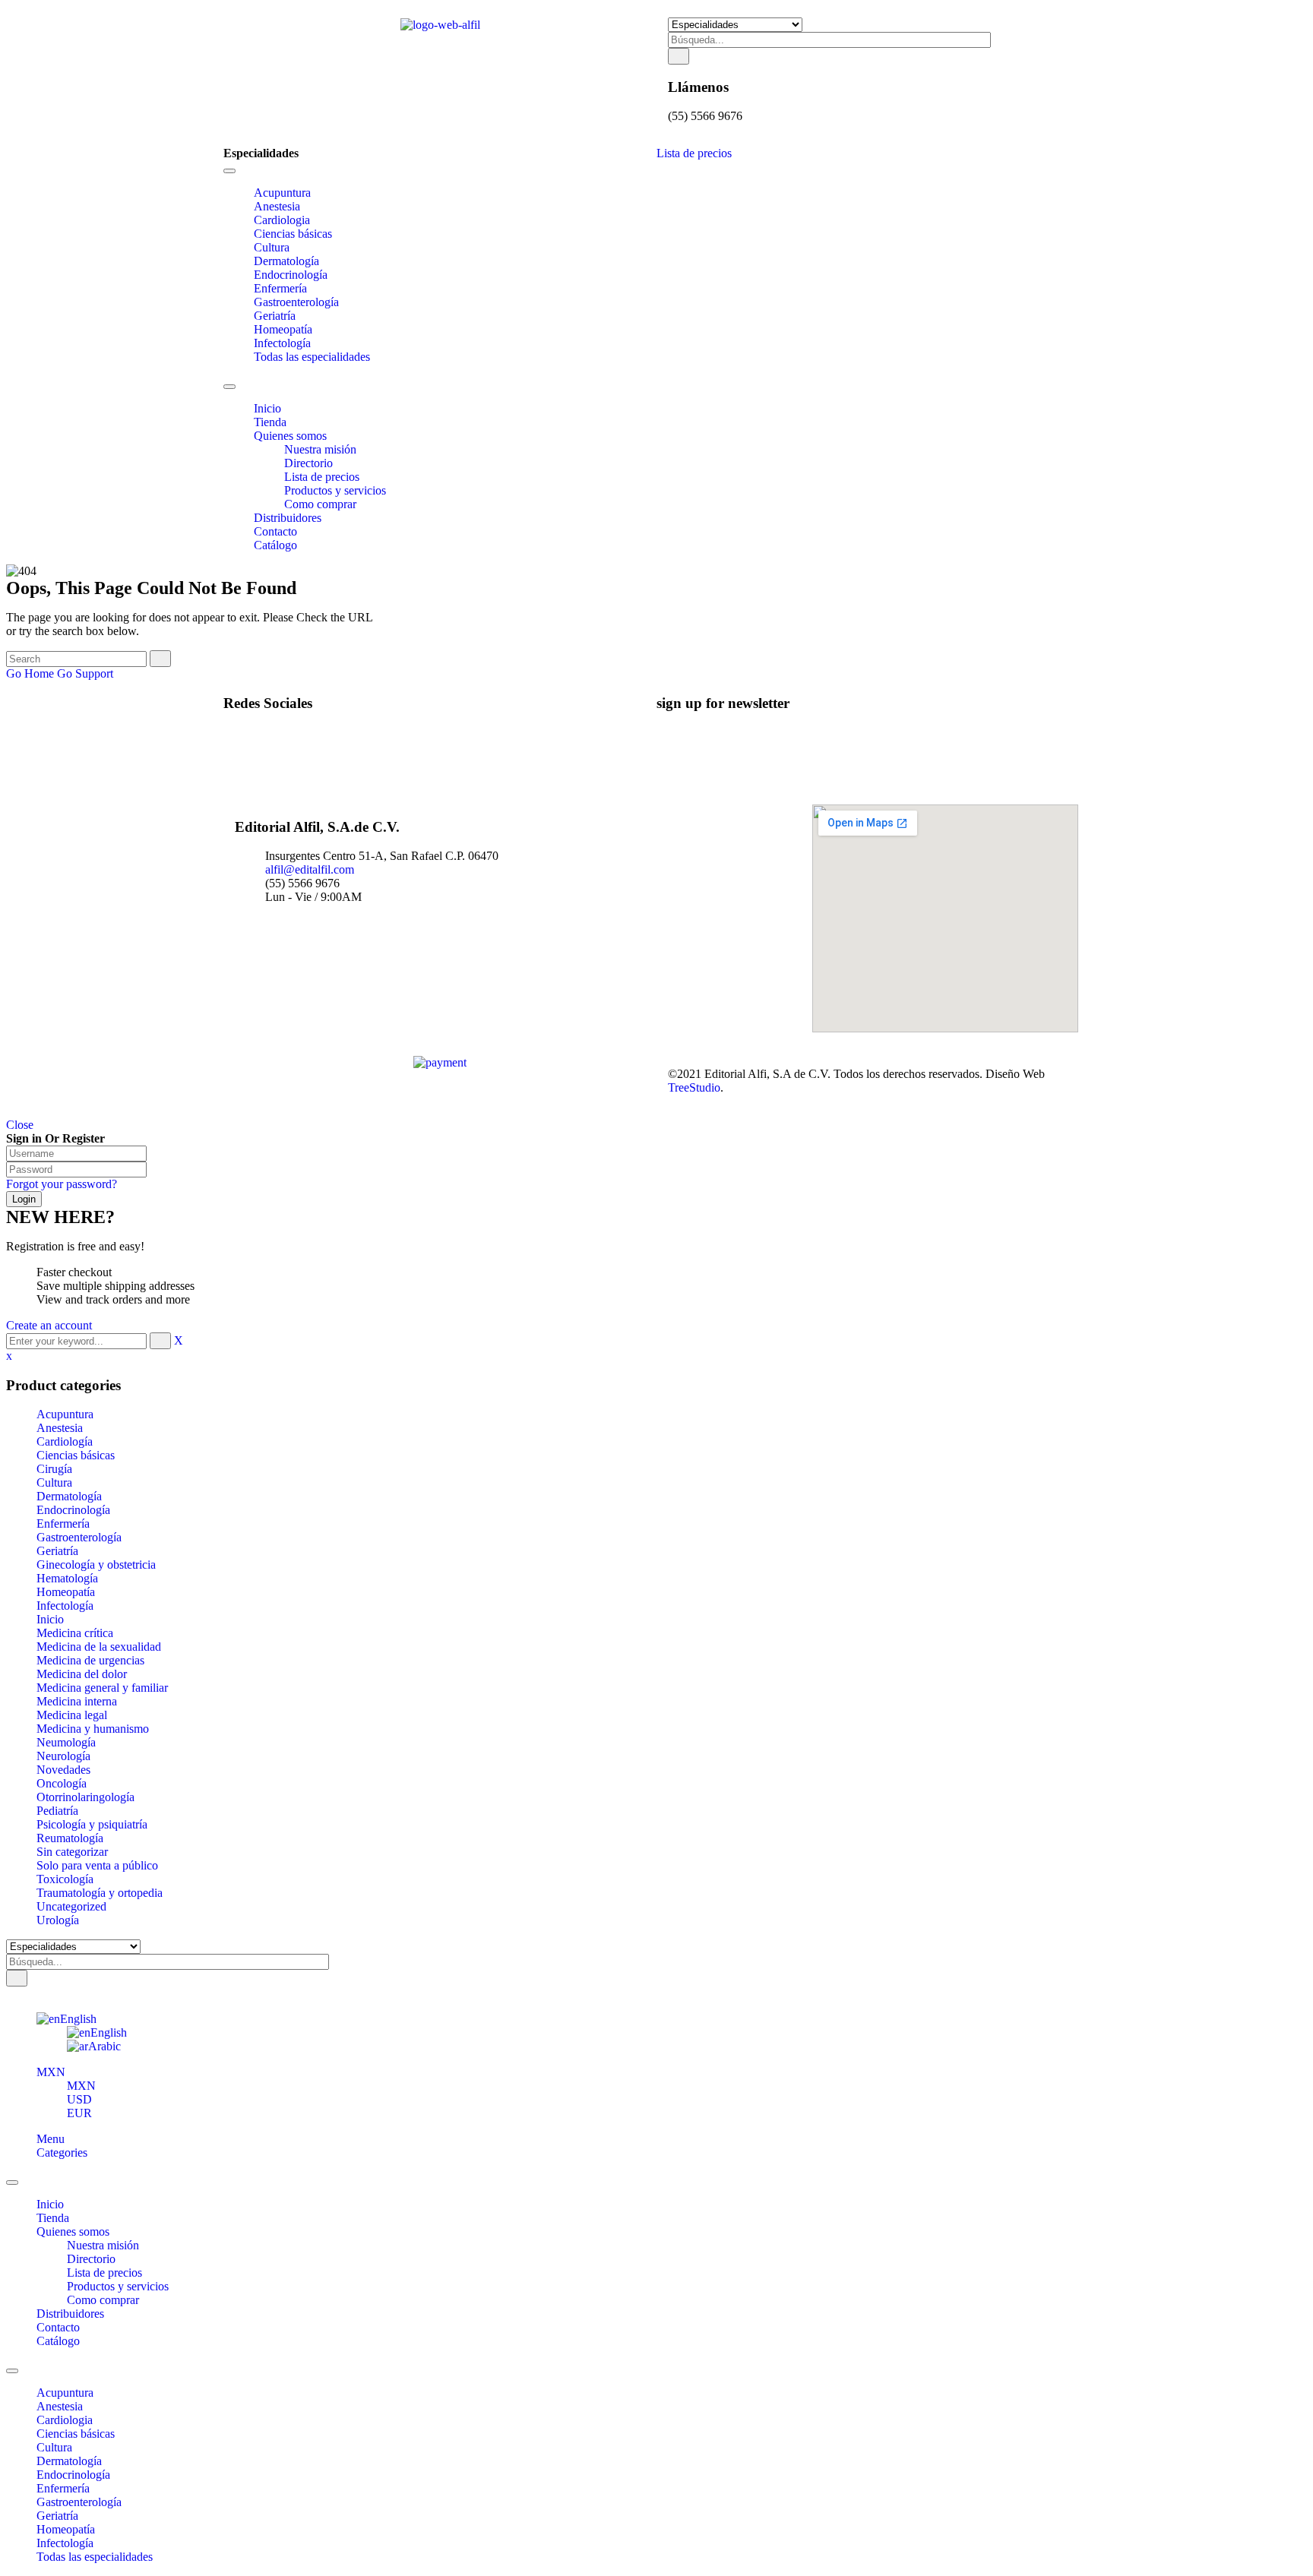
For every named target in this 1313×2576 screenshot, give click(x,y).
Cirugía (54, 1469)
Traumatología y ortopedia (100, 1893)
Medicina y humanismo (93, 1729)
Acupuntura (65, 1414)
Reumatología (70, 1838)
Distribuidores (70, 2314)
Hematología (67, 1578)
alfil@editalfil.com (310, 869)
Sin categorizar (72, 1852)
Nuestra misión (103, 2245)
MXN (51, 2072)
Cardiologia (65, 2420)
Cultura (54, 1482)
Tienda (53, 2218)
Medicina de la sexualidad (99, 1647)
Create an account (49, 1325)
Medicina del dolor (82, 1674)
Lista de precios (694, 153)
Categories (62, 2152)
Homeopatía (66, 1592)
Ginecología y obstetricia (96, 1565)
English (78, 2019)
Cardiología (65, 1441)
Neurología (63, 1756)
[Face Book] (258, 733)
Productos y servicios (118, 2286)
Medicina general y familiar (102, 1688)
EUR (79, 2113)
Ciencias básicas (76, 1455)
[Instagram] (258, 760)
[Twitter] (258, 746)
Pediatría (57, 1811)
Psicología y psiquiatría (92, 1824)
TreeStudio (694, 1087)
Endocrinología (73, 1510)
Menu (51, 2139)
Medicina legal (72, 1715)
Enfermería (63, 1523)
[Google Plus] (258, 774)
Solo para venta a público (97, 1865)
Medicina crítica (75, 1633)
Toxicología (65, 1879)
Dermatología (69, 1496)
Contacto (58, 2327)
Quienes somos (73, 2231)
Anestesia (60, 1428)
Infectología (65, 1606)
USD (79, 2099)
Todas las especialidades (95, 2557)
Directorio (91, 2259)
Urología (58, 1920)
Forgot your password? (62, 1184)
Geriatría (57, 1551)
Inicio (50, 1619)
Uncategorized (71, 1906)
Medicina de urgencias (90, 1660)
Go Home (30, 673)
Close (20, 1125)
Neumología (66, 1742)
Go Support (85, 673)
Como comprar (103, 2300)
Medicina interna (77, 1701)
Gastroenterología (79, 1537)
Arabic (104, 2046)
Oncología (62, 1783)
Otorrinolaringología (85, 1797)
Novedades (63, 1770)
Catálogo (58, 2341)
